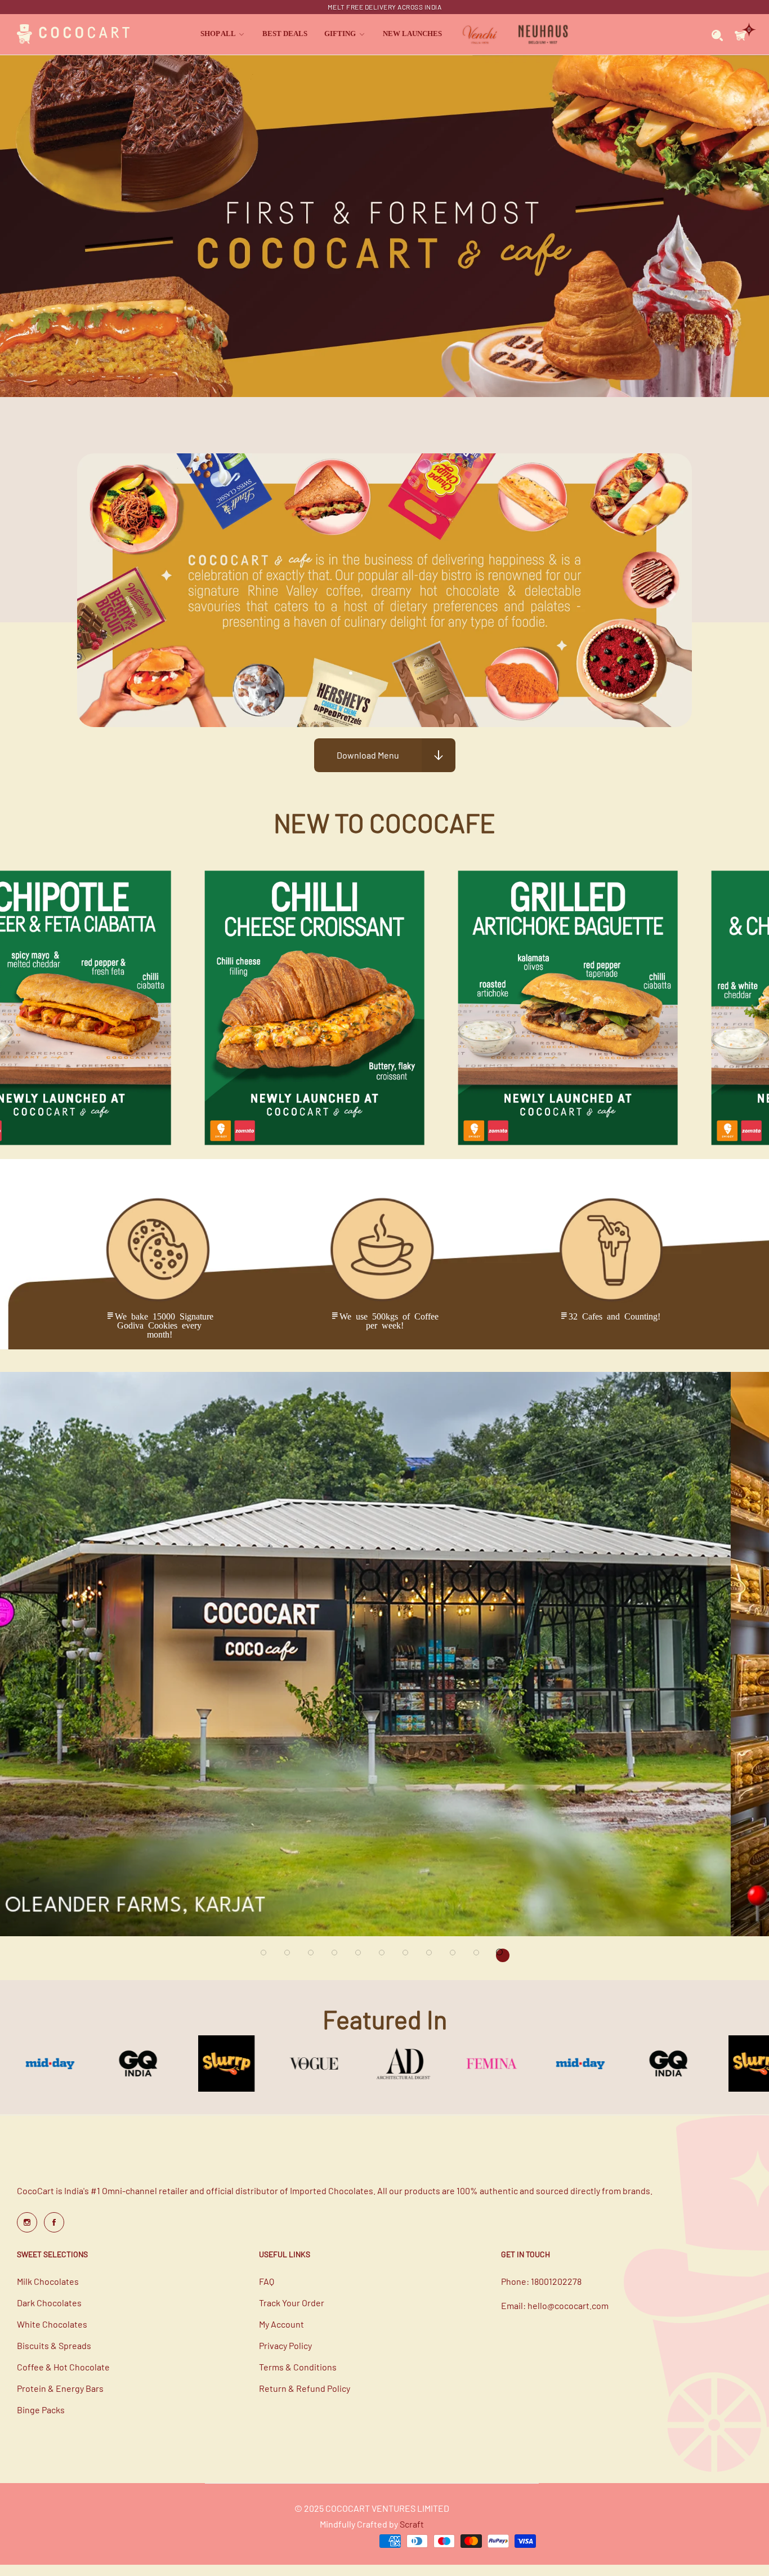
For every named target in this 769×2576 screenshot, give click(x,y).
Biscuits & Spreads (54, 2345)
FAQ (267, 2281)
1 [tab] (266, 1955)
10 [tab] (479, 1955)
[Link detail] (27, 2222)
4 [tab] (337, 1955)
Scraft (412, 2524)
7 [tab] (408, 1955)
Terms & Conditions (298, 2367)
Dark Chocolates (49, 2303)
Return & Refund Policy (305, 2388)
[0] (741, 34)
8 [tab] (432, 1955)
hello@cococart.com (568, 2305)
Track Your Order (292, 2303)
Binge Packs (41, 2410)
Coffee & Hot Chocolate (63, 2367)
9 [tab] (455, 1955)
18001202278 (556, 2281)
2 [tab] (290, 1955)
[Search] (717, 34)
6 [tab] (384, 1955)
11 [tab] (503, 1955)
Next (746, 1543)
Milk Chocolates (48, 2281)
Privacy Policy (285, 2345)
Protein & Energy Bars (60, 2388)
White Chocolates (52, 2324)
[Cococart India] (73, 35)
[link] (223, 34)
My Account (281, 2324)
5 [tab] (361, 1955)
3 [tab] (314, 1955)
